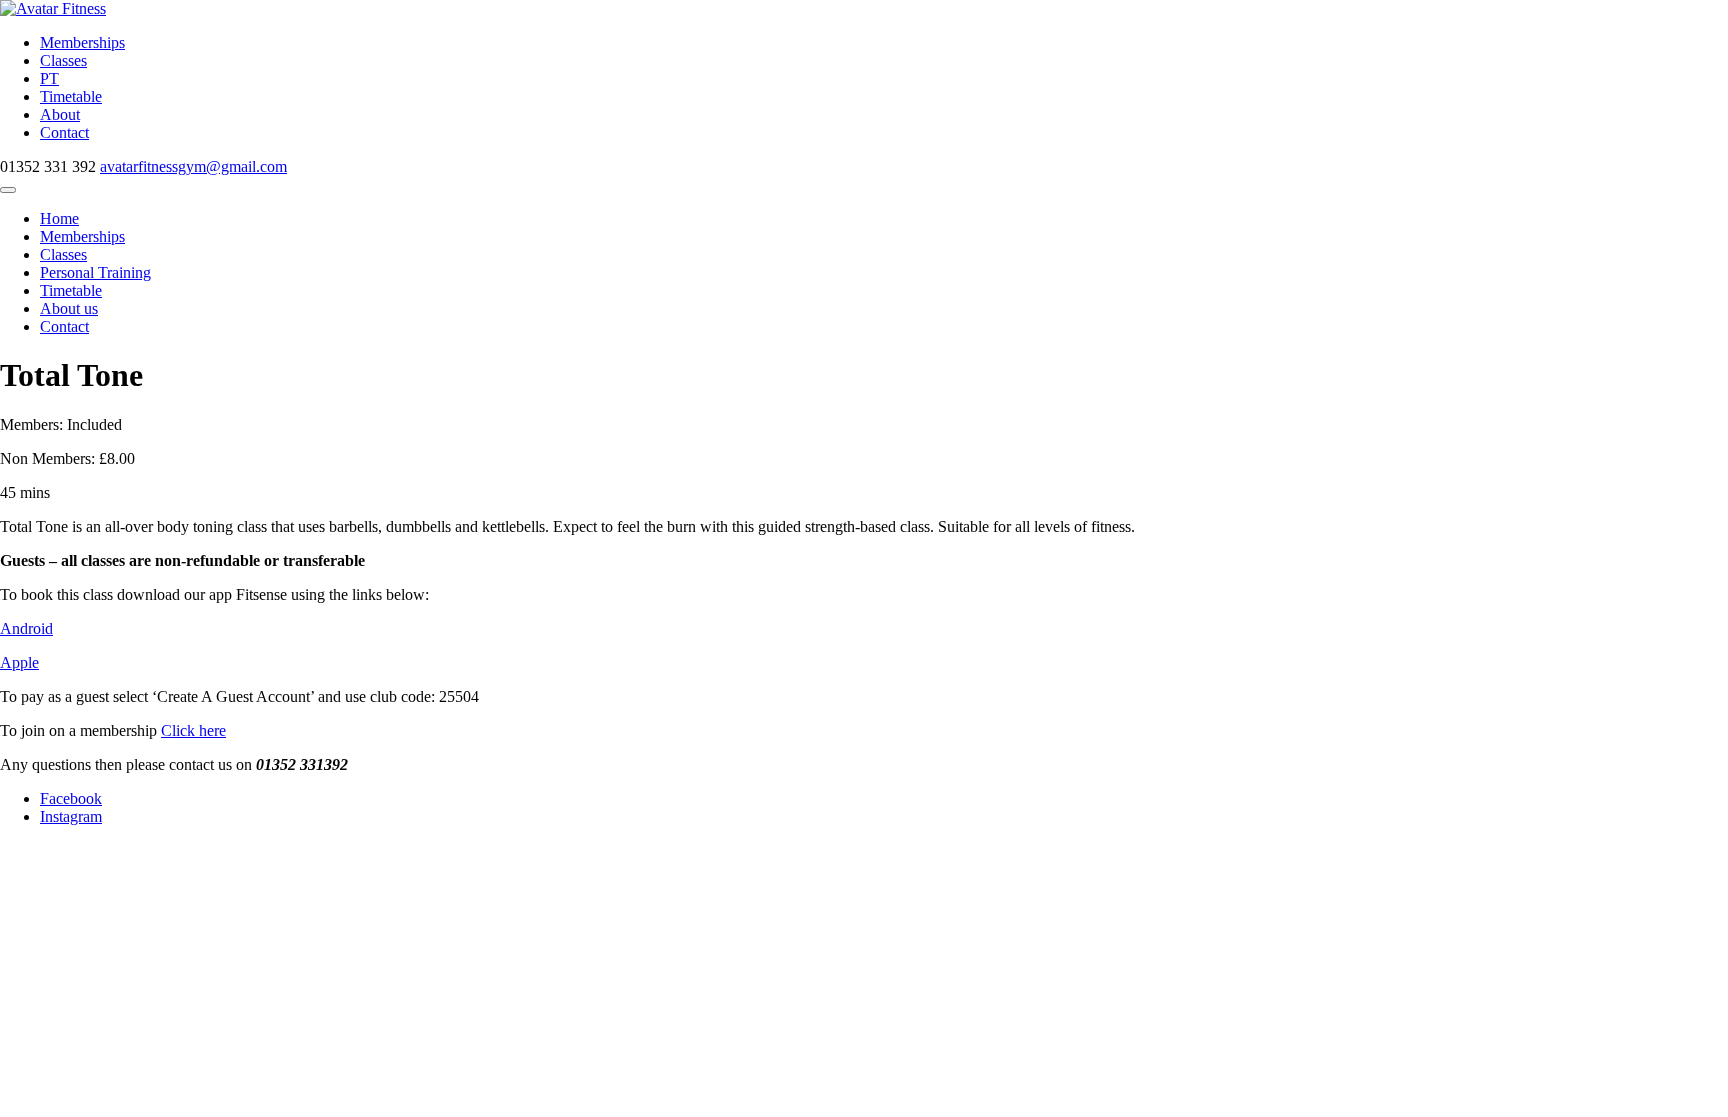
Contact (64, 132)
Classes (63, 60)
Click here (193, 730)
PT (49, 78)
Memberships (82, 42)
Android (26, 628)
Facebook (71, 798)
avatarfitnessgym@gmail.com (193, 166)
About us (69, 308)
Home (59, 218)
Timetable (71, 96)
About (60, 114)
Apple (19, 662)
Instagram (71, 816)
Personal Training (95, 272)
